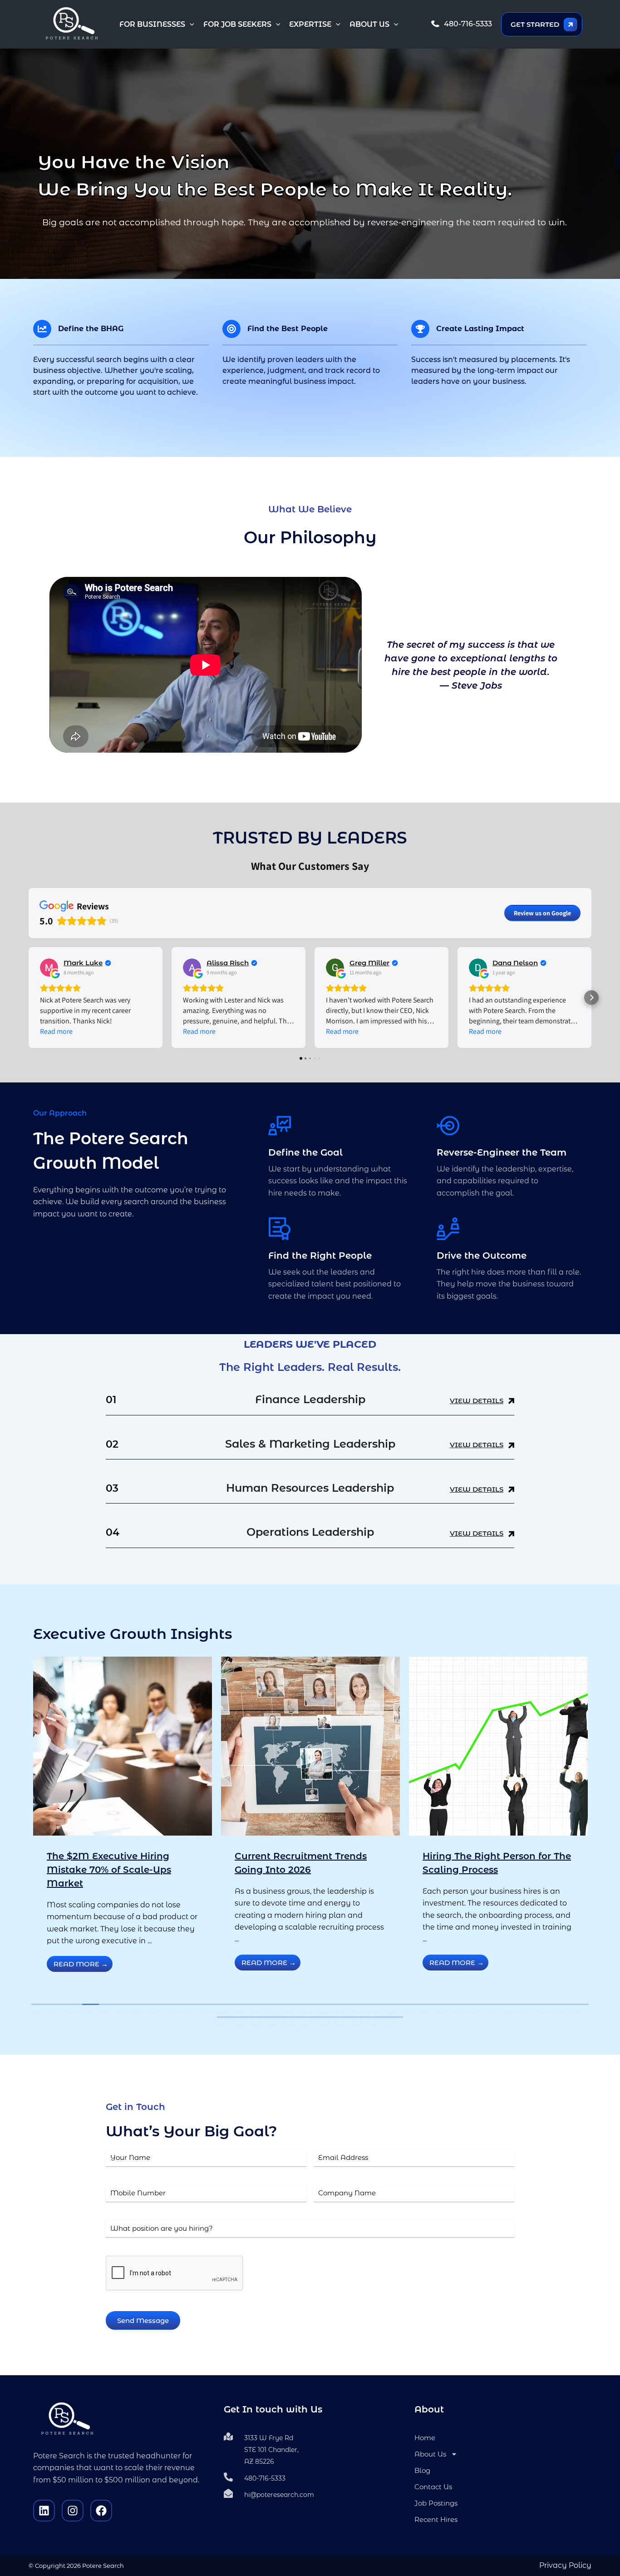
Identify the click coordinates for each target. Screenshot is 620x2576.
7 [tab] (138, 2008)
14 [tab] (256, 2008)
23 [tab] (408, 2008)
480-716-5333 (468, 24)
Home (425, 2438)
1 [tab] (36, 2008)
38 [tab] (289, 2021)
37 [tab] (272, 2021)
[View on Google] (49, 968)
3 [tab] (70, 2008)
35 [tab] (239, 2021)
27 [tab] (475, 2008)
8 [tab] (154, 2008)
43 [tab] (374, 2021)
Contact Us (433, 2487)
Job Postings (436, 2503)
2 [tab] (53, 2008)
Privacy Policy (565, 2565)
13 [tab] (239, 2008)
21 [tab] (374, 2008)
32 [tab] (559, 2008)
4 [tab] (87, 2008)
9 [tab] (171, 2008)
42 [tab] (357, 2021)
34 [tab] (221, 2021)
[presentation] (175, 2273)
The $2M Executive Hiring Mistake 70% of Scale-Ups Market (109, 1870)
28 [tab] (492, 2008)
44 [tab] (390, 2021)
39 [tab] (306, 2021)
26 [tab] (458, 2008)
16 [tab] (289, 2008)
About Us (369, 24)
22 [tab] (390, 2008)
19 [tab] (340, 2008)
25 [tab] (441, 2008)
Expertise (310, 24)
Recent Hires (436, 2519)
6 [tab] (120, 2008)
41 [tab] (340, 2021)
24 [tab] (424, 2008)
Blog (422, 2470)
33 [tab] (576, 2008)
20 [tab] (357, 2008)
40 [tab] (323, 2021)
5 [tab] (103, 2008)
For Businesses (152, 24)
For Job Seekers (237, 24)
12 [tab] (221, 2008)
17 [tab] (306, 2008)
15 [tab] (272, 2008)
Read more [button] (56, 1031)
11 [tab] (205, 2008)
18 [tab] (323, 2008)
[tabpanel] (123, 1827)
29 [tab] (509, 2008)
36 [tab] (256, 2021)
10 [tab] (188, 2008)
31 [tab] (542, 2008)
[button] (190, 25)
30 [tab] (526, 2008)
